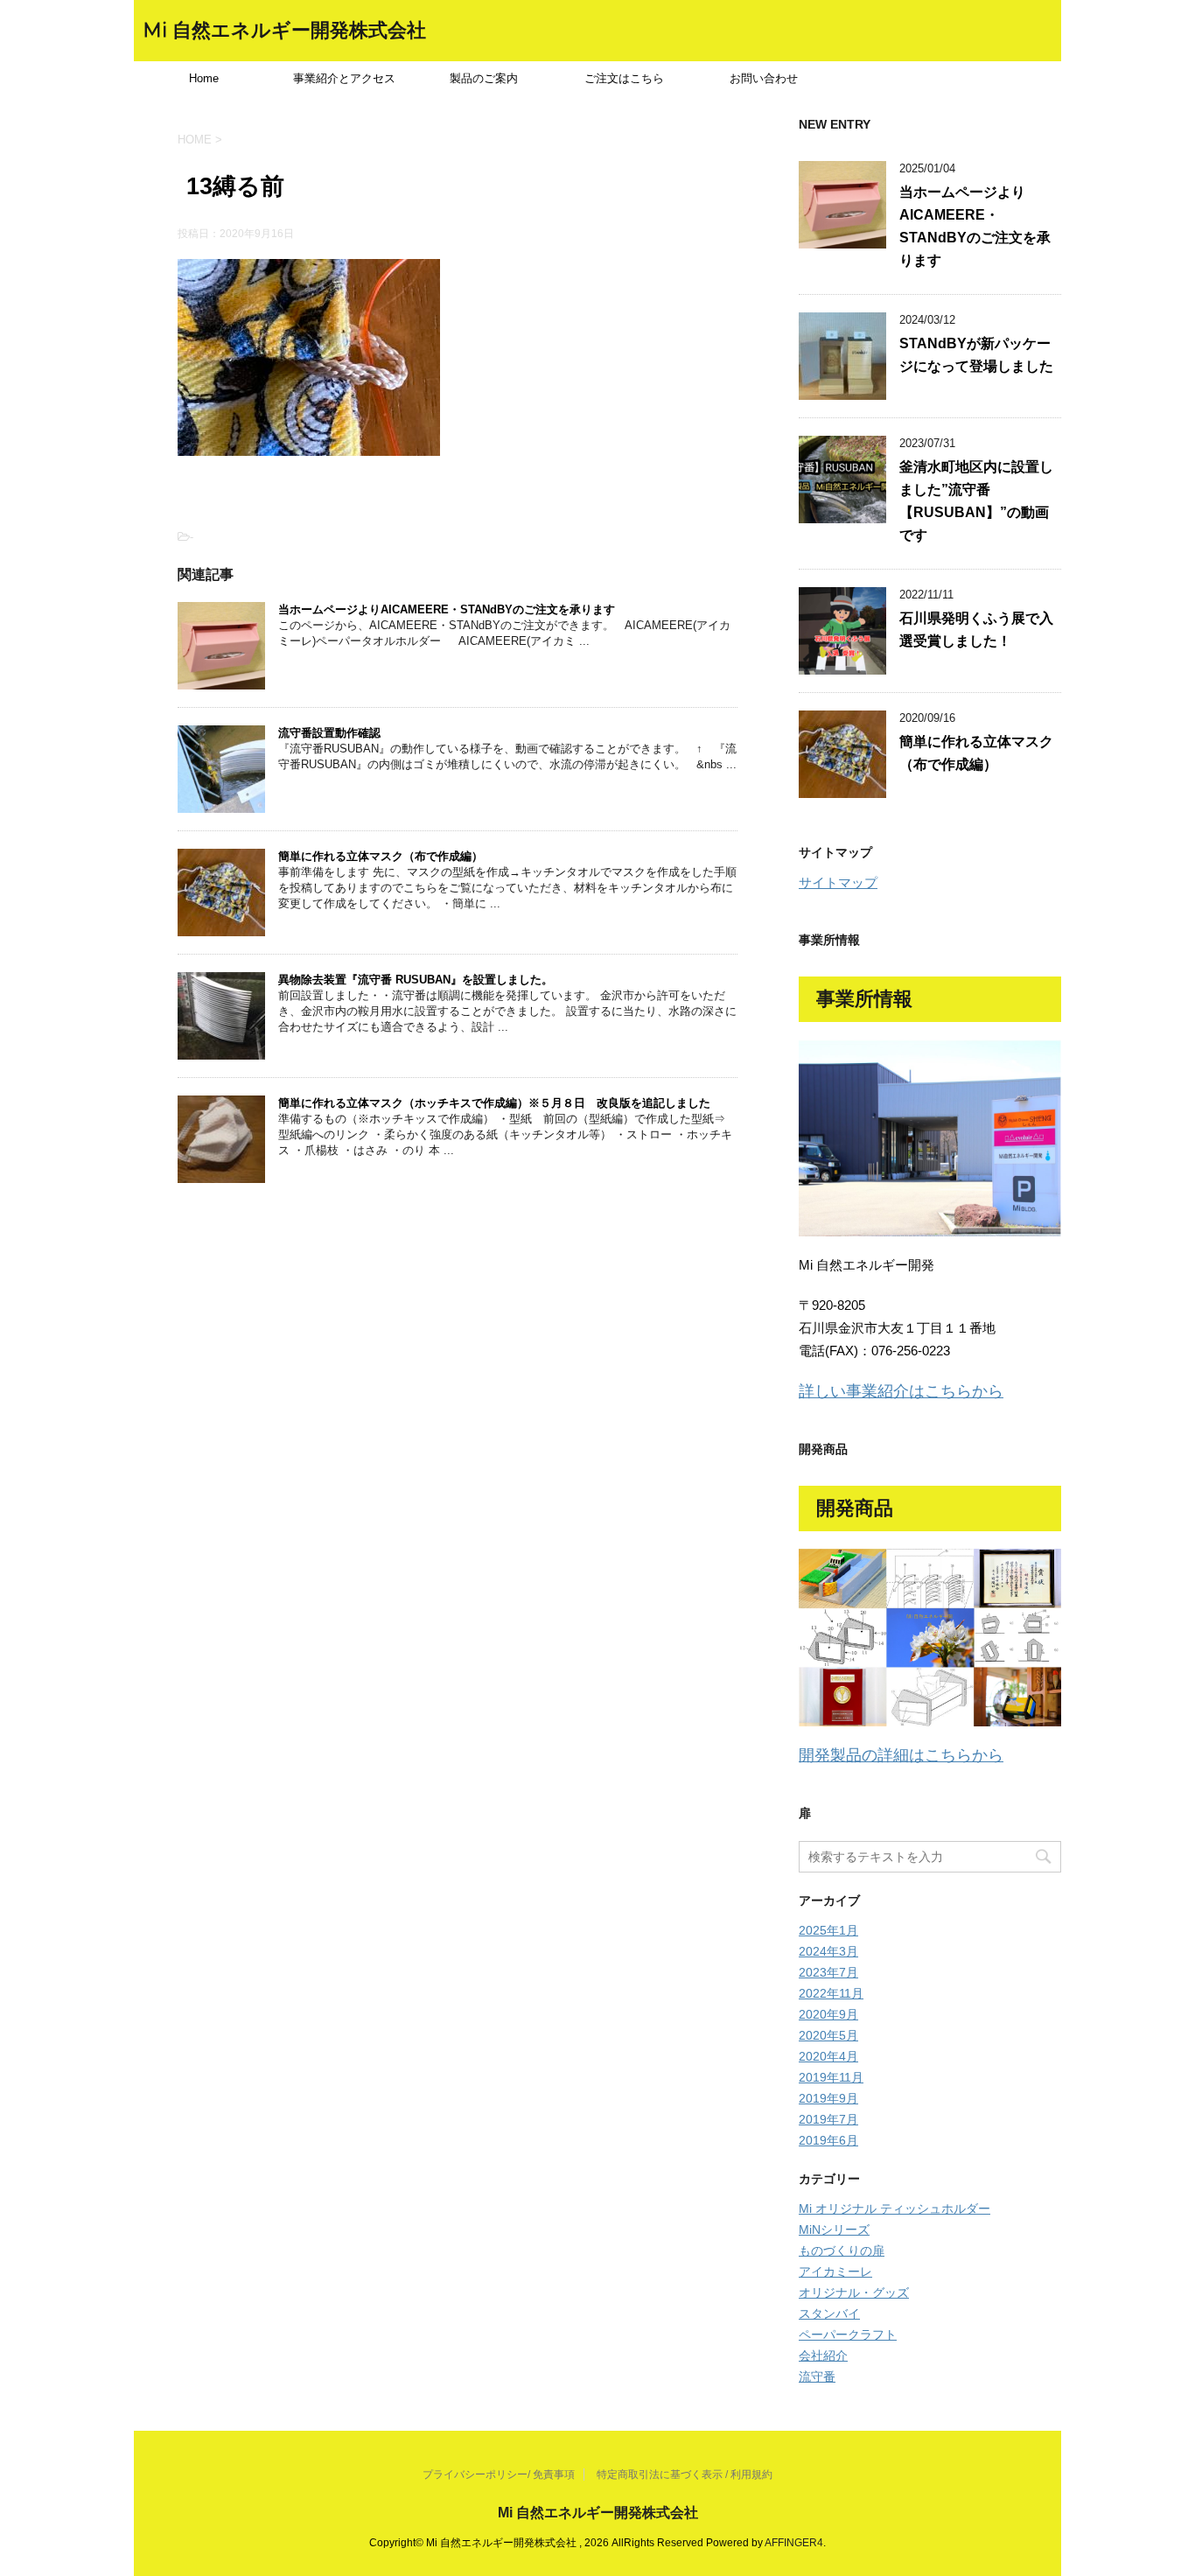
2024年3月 (828, 1951)
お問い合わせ (764, 78)
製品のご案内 (484, 78)
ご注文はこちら (624, 78)
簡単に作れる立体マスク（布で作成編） (381, 856)
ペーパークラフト (848, 2334)
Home (204, 78)
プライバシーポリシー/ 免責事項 (499, 2474)
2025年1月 (828, 1930)
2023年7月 (828, 1972)
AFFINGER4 (794, 2543)
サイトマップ (838, 882)
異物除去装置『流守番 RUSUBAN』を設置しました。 (416, 980)
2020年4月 (828, 2056)
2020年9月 (828, 2014)
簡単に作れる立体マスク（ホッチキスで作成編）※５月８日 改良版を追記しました (494, 1103)
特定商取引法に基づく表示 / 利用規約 (685, 2474)
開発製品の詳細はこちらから (901, 1755)
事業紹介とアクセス (344, 78)
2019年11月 (831, 2077)
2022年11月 (831, 1993)
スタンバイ (829, 2313)
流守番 (817, 2376)
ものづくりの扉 (842, 2250)
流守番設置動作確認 (329, 733)
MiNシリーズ (834, 2229)
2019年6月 (828, 2140)
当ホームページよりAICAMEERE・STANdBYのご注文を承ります (447, 609)
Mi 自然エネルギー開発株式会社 (284, 30)
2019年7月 (828, 2119)
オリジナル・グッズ (854, 2292)
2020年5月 (828, 2035)
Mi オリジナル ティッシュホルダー (895, 2208)
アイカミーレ (835, 2271)
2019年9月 (828, 2098)
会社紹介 (823, 2355)
